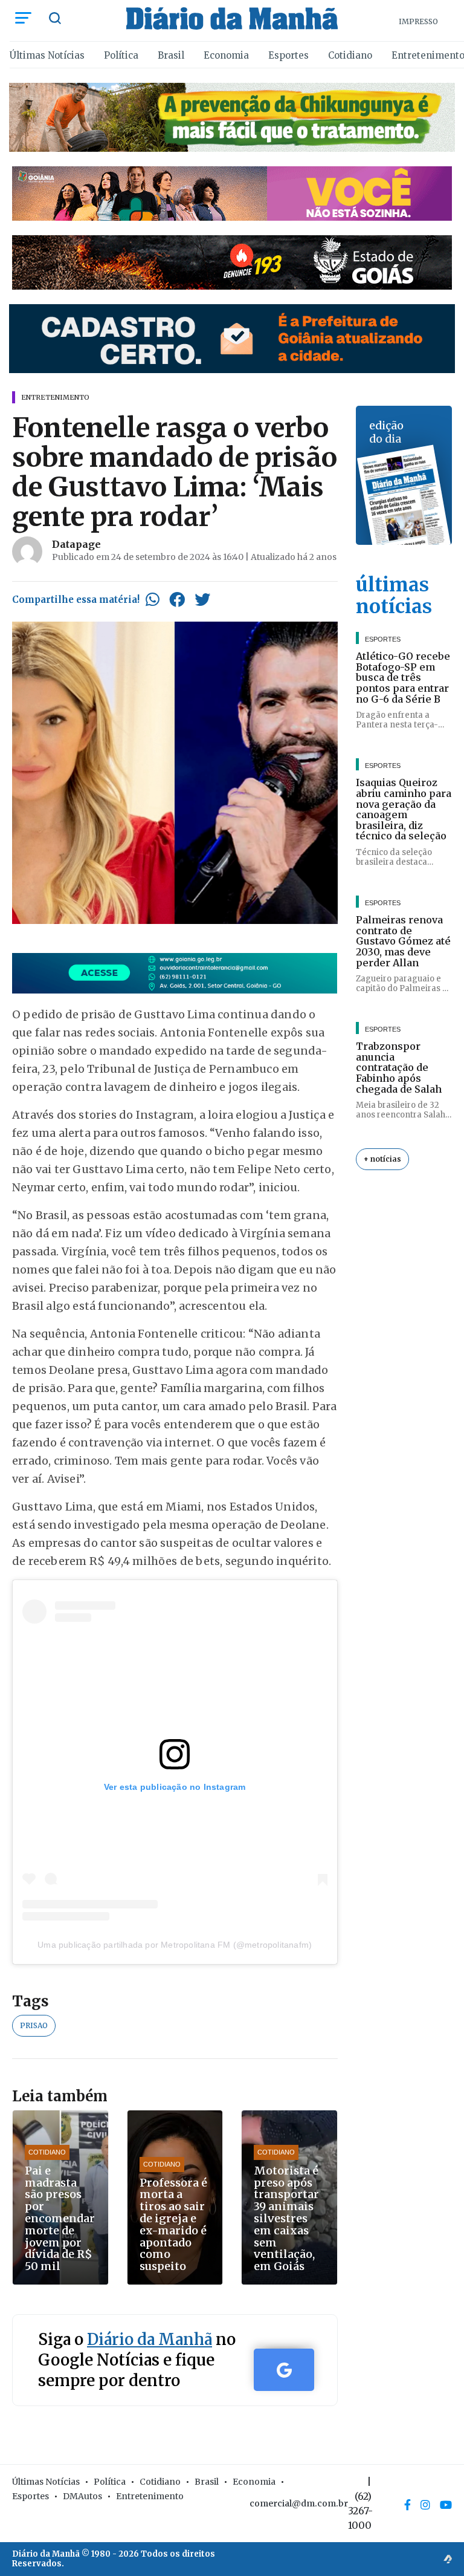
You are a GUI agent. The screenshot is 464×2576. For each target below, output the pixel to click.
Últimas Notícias (47, 55)
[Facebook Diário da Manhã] (408, 2505)
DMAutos (82, 2496)
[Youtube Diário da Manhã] (446, 2505)
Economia (226, 55)
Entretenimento (150, 2496)
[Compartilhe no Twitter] (202, 599)
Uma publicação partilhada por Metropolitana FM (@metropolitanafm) (175, 1945)
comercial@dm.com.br (299, 2503)
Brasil (171, 55)
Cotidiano (350, 55)
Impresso (418, 21)
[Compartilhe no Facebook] (177, 599)
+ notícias (382, 1159)
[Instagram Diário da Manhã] (425, 2505)
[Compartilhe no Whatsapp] (153, 599)
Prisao (34, 2025)
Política (121, 55)
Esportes (288, 55)
